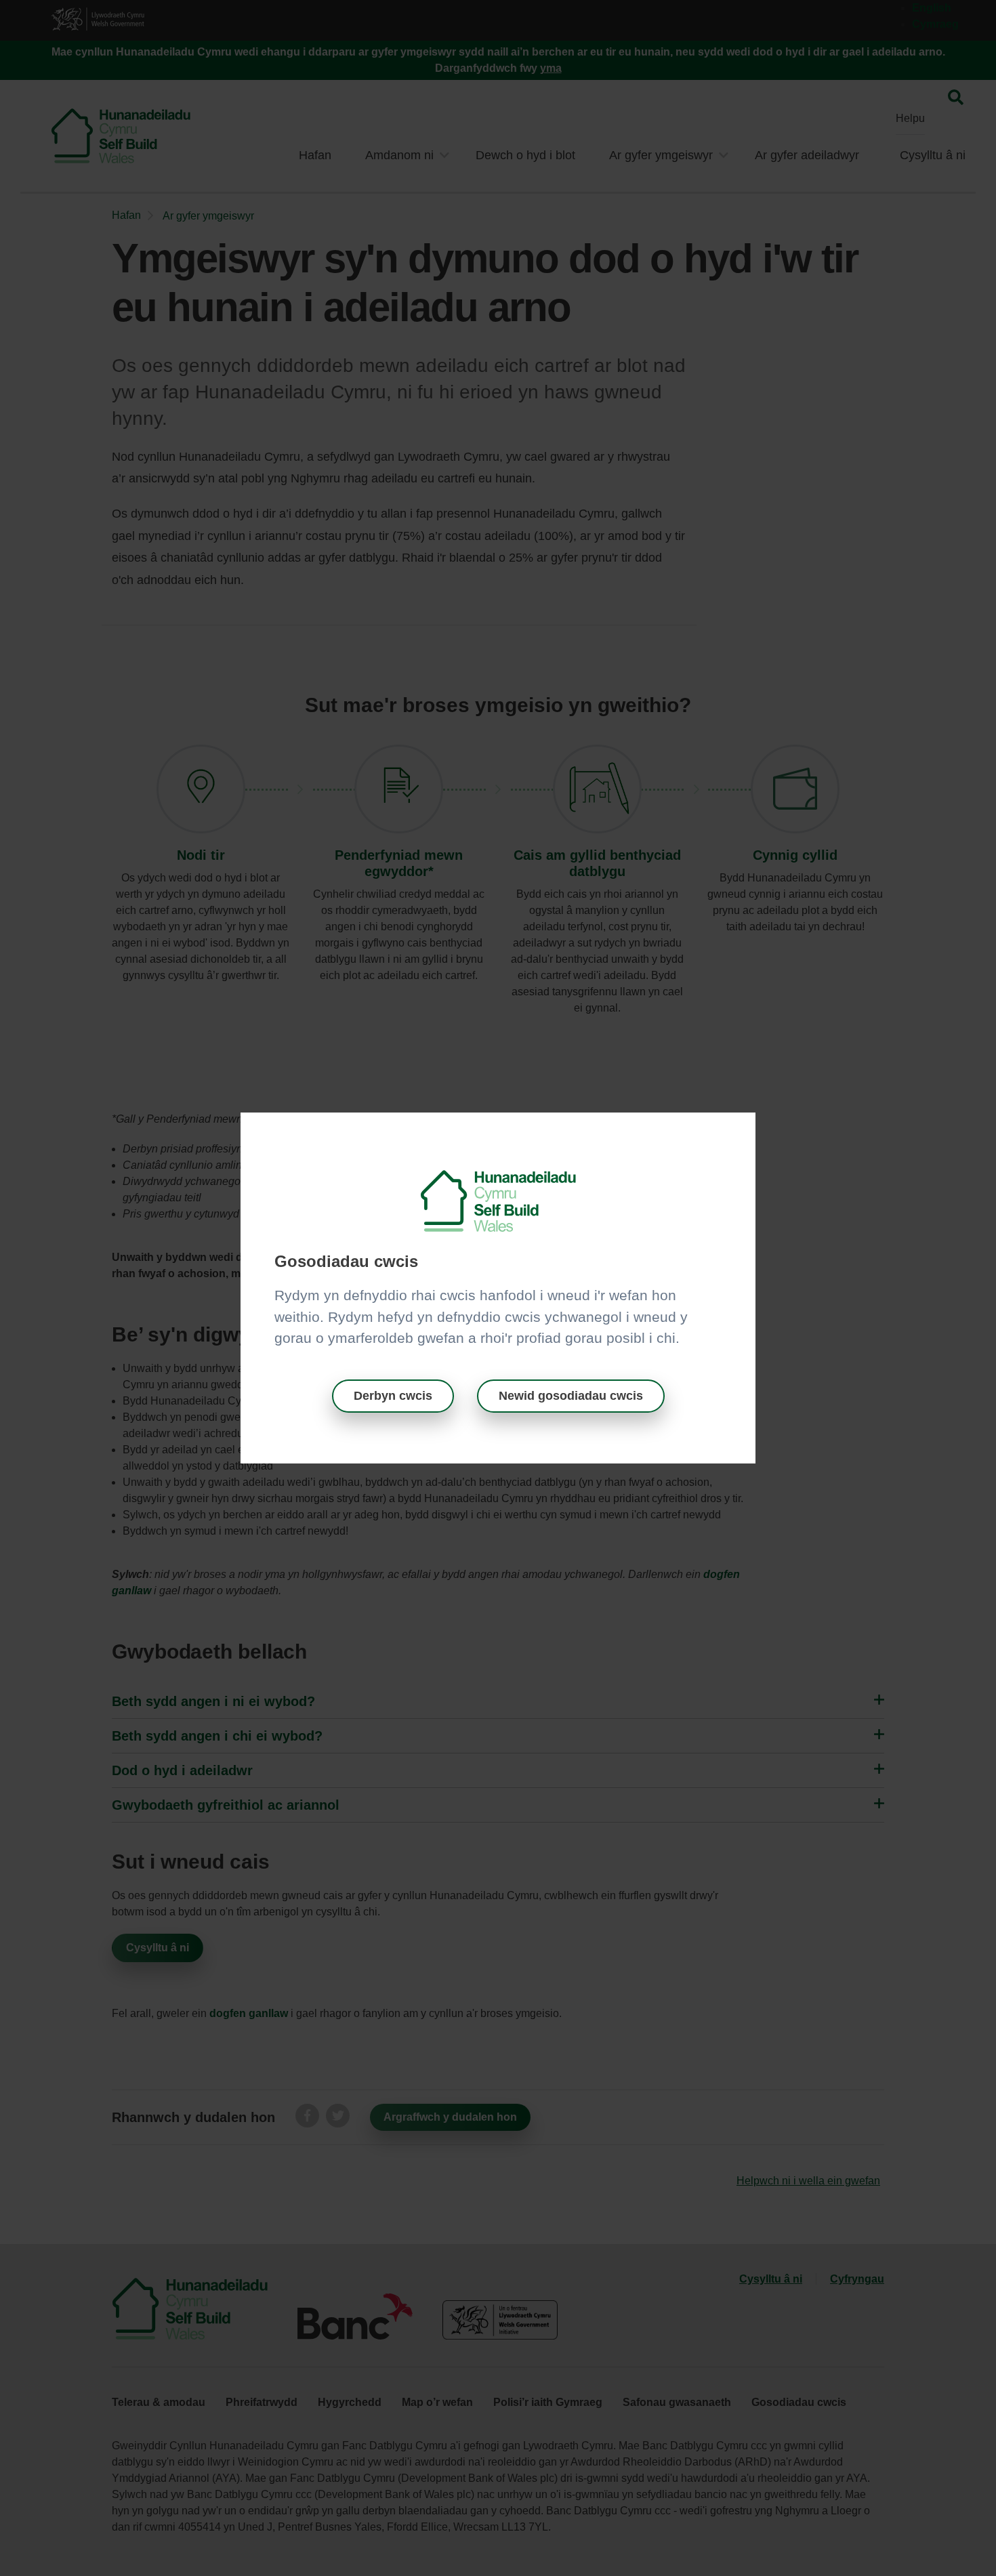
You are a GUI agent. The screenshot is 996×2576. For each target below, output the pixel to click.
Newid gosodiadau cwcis (571, 1396)
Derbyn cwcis (393, 1396)
